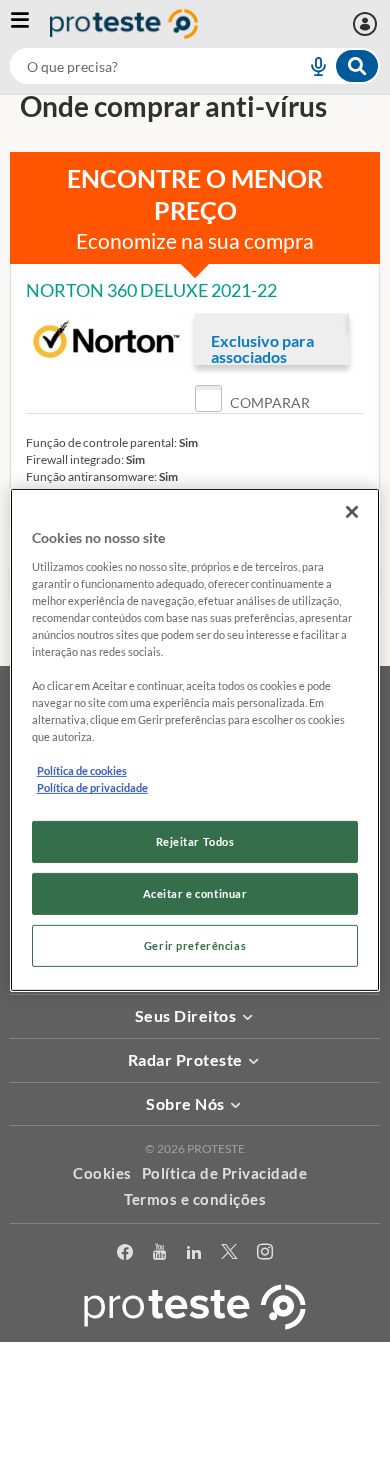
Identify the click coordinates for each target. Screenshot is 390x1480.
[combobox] (195, 66)
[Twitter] (229, 1255)
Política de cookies (82, 770)
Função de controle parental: (101, 442)
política (195, 1436)
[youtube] (159, 1255)
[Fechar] (352, 512)
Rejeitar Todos (195, 841)
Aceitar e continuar (195, 893)
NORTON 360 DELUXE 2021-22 (151, 290)
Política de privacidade (92, 787)
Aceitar (195, 1468)
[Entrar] (367, 24)
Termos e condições (195, 1199)
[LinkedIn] (194, 1255)
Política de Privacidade (225, 1173)
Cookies (102, 1173)
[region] (195, 740)
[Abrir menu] (30, 24)
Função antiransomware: (91, 476)
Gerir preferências (195, 945)
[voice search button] (310, 66)
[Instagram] (265, 1255)
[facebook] (125, 1255)
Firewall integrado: (75, 459)
